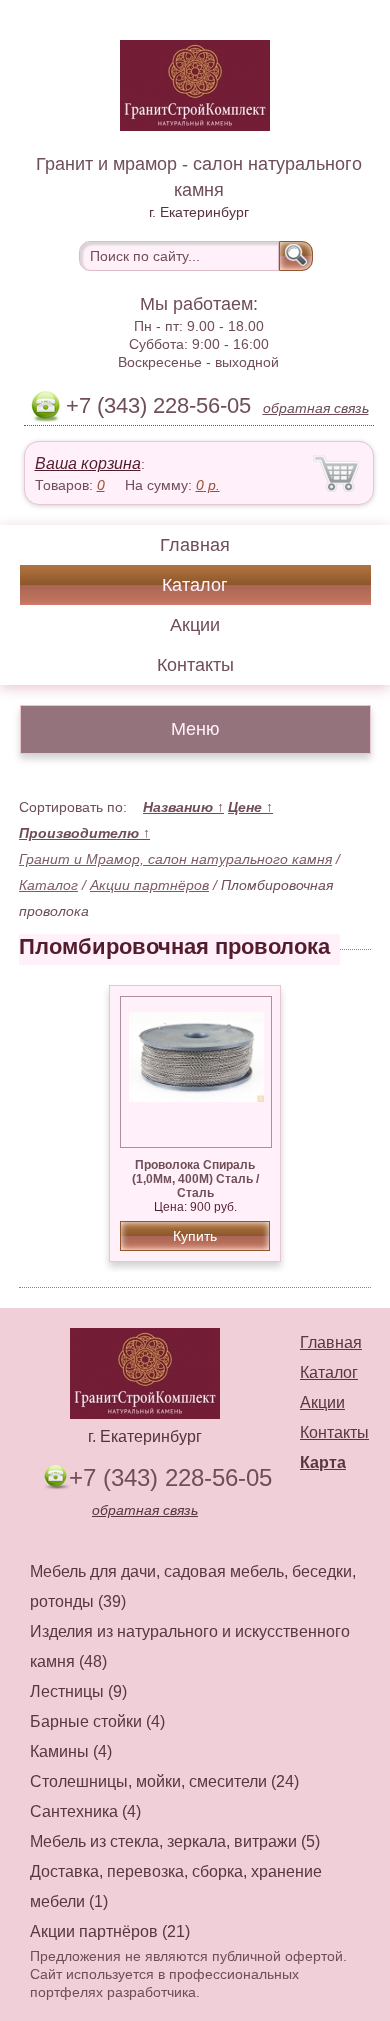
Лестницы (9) (78, 1691)
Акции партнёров (149, 885)
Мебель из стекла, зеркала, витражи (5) (175, 1841)
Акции (195, 625)
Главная (195, 545)
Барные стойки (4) (97, 1721)
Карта (323, 1462)
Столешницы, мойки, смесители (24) (164, 1781)
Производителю (84, 833)
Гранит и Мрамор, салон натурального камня (175, 859)
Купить (195, 1236)
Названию (183, 807)
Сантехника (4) (85, 1811)
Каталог (195, 585)
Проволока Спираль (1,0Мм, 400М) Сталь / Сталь (195, 1179)
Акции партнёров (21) (110, 1931)
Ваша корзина (88, 463)
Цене (250, 807)
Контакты (195, 665)
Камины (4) (71, 1751)
